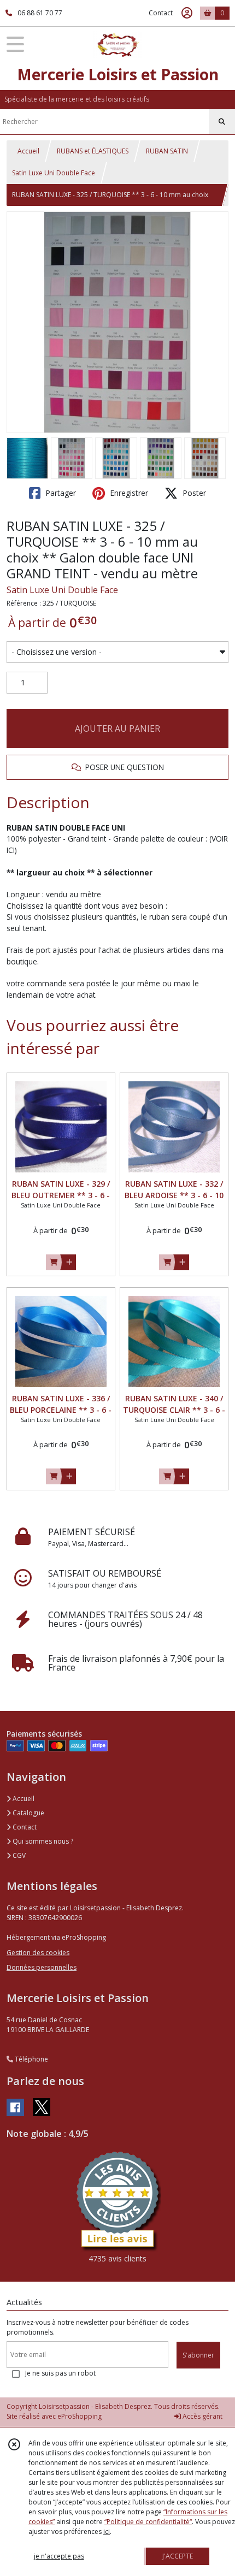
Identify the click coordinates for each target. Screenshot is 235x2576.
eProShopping (80, 2416)
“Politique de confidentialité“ (148, 2522)
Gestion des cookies (38, 1953)
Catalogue (28, 1813)
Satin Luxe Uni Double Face (54, 173)
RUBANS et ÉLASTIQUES (93, 151)
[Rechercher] (222, 122)
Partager (60, 493)
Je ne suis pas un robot (60, 2373)
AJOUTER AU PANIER (117, 729)
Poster (193, 493)
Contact (161, 13)
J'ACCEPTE (178, 2556)
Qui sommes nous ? (42, 1841)
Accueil (28, 151)
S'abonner (198, 2355)
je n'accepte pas (59, 2556)
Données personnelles (42, 1967)
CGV (18, 1855)
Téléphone (31, 2059)
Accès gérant (202, 2416)
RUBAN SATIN (167, 151)
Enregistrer (128, 493)
